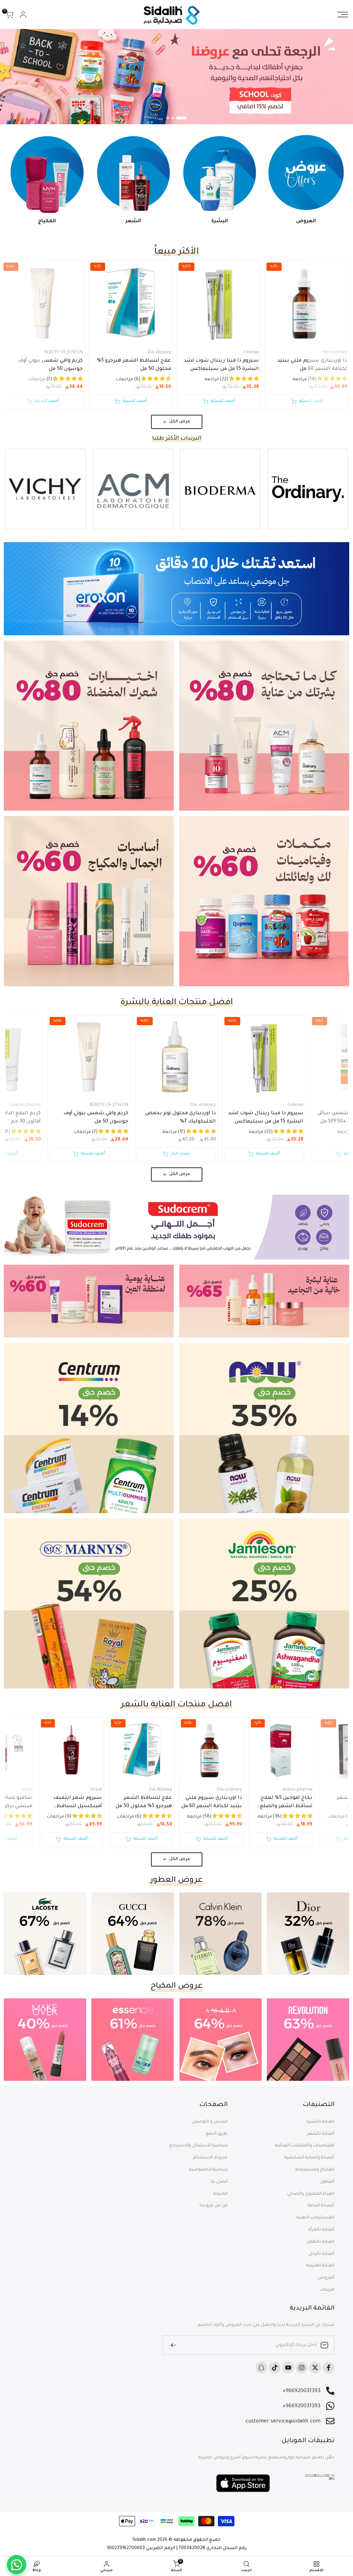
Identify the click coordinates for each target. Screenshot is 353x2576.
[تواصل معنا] (17, 2565)
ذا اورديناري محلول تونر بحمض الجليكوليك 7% (180, 1118)
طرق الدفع (217, 2134)
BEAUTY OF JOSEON (63, 353)
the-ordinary (334, 353)
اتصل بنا (219, 2182)
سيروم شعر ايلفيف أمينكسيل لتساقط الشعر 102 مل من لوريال (74, 1803)
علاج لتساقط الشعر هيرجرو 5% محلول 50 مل (134, 365)
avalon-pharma (297, 1790)
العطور (327, 2182)
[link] (176, 77)
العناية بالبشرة (320, 2122)
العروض (326, 2278)
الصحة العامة (321, 2206)
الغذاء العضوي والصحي (311, 2194)
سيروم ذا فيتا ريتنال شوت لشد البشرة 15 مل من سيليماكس (221, 365)
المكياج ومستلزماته (315, 2170)
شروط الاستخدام (210, 2158)
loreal (96, 1790)
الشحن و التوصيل (210, 2122)
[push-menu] (343, 14)
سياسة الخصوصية (208, 2170)
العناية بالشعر (321, 2134)
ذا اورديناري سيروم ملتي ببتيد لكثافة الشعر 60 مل (312, 365)
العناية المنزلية (320, 2266)
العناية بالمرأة (321, 2230)
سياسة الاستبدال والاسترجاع (198, 2146)
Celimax (251, 353)
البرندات (327, 2290)
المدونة (220, 2194)
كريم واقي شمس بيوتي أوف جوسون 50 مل (50, 365)
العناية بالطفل (320, 2242)
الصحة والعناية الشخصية (309, 2158)
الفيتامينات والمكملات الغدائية (305, 2146)
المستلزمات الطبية (315, 2218)
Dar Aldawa (159, 353)
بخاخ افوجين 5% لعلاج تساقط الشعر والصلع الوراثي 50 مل (286, 1803)
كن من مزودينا (214, 2206)
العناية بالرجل (321, 2254)
